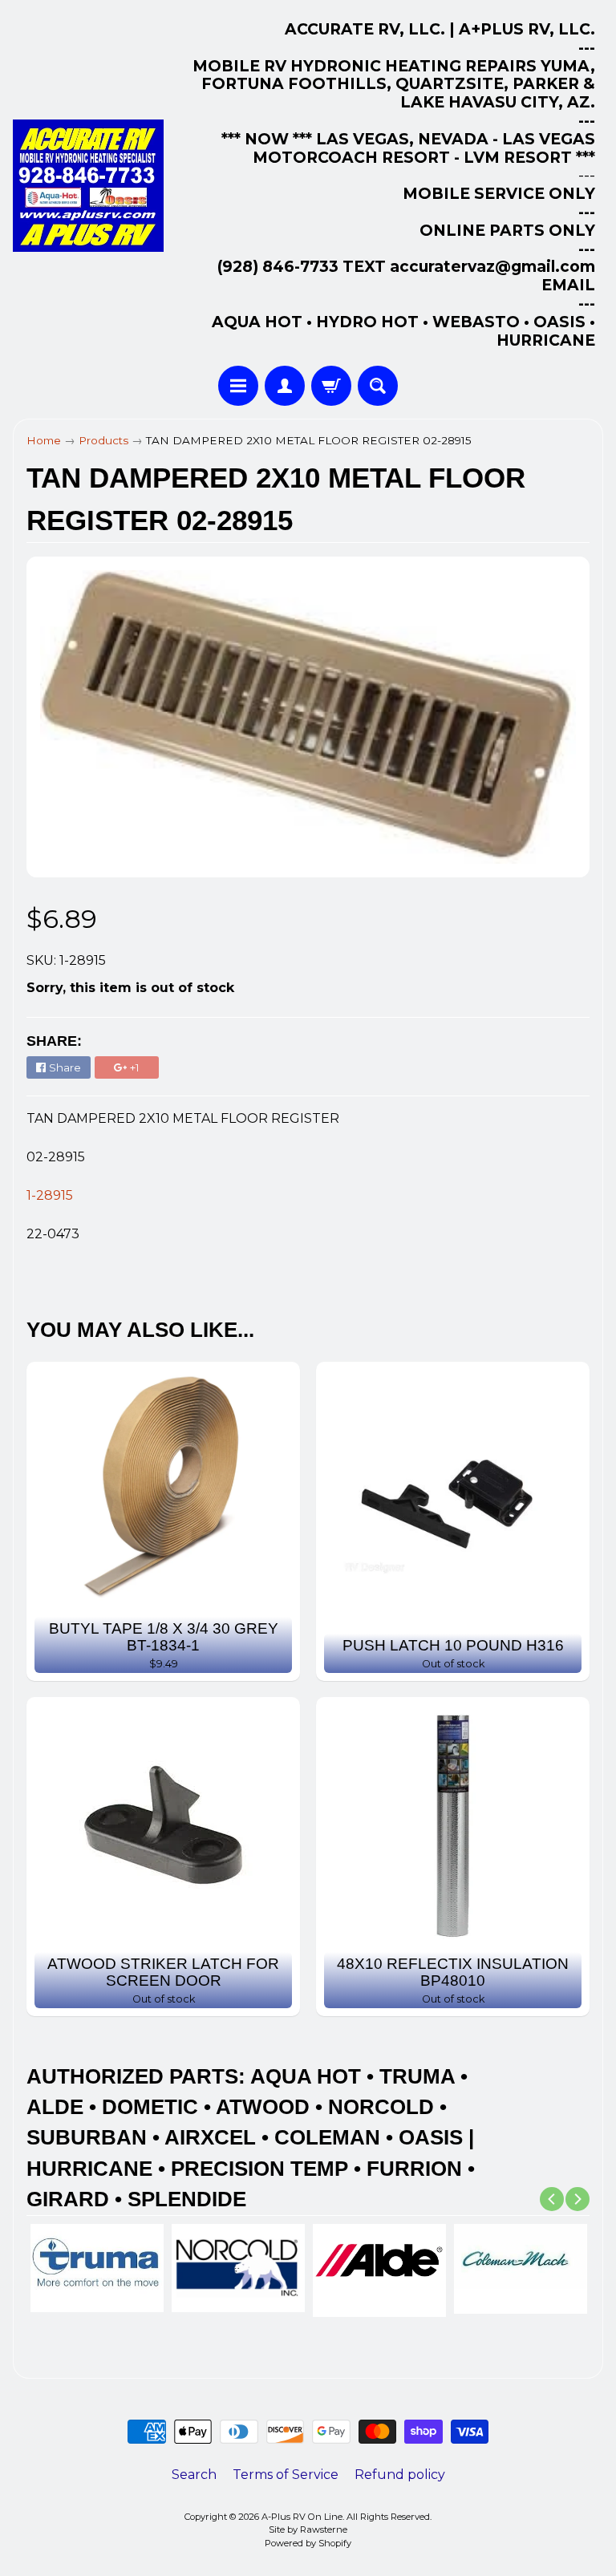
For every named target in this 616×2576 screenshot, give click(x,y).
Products (103, 440)
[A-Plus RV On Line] (88, 186)
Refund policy (400, 2475)
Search (194, 2475)
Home (44, 440)
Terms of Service (286, 2475)
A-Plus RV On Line (302, 2517)
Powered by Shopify (308, 2543)
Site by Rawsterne (308, 2529)
